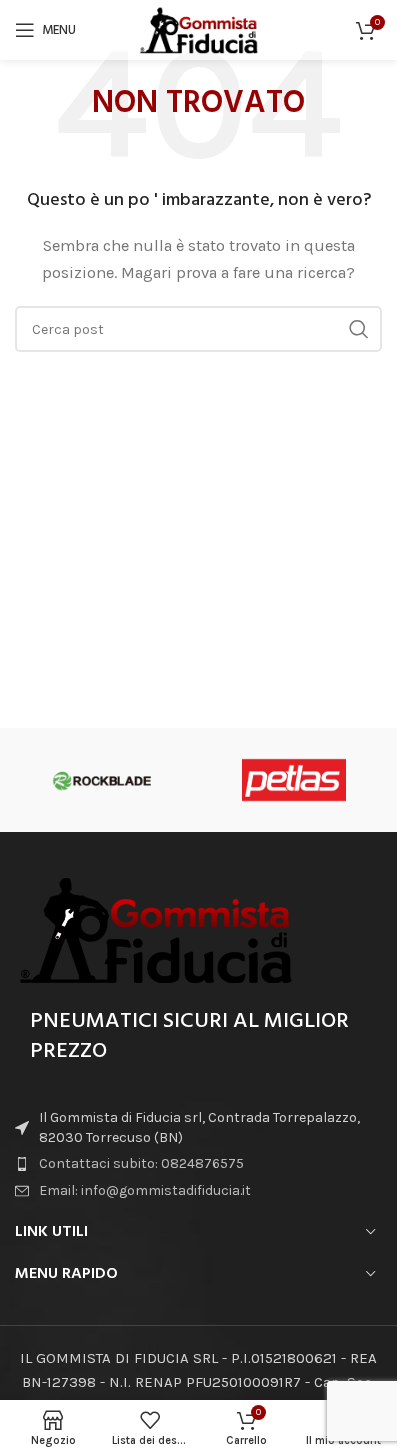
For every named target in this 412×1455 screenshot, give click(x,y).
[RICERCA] (359, 329)
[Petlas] (293, 780)
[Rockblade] (102, 780)
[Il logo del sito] (199, 29)
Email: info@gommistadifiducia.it (145, 1190)
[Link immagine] (155, 928)
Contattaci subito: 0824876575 (141, 1163)
